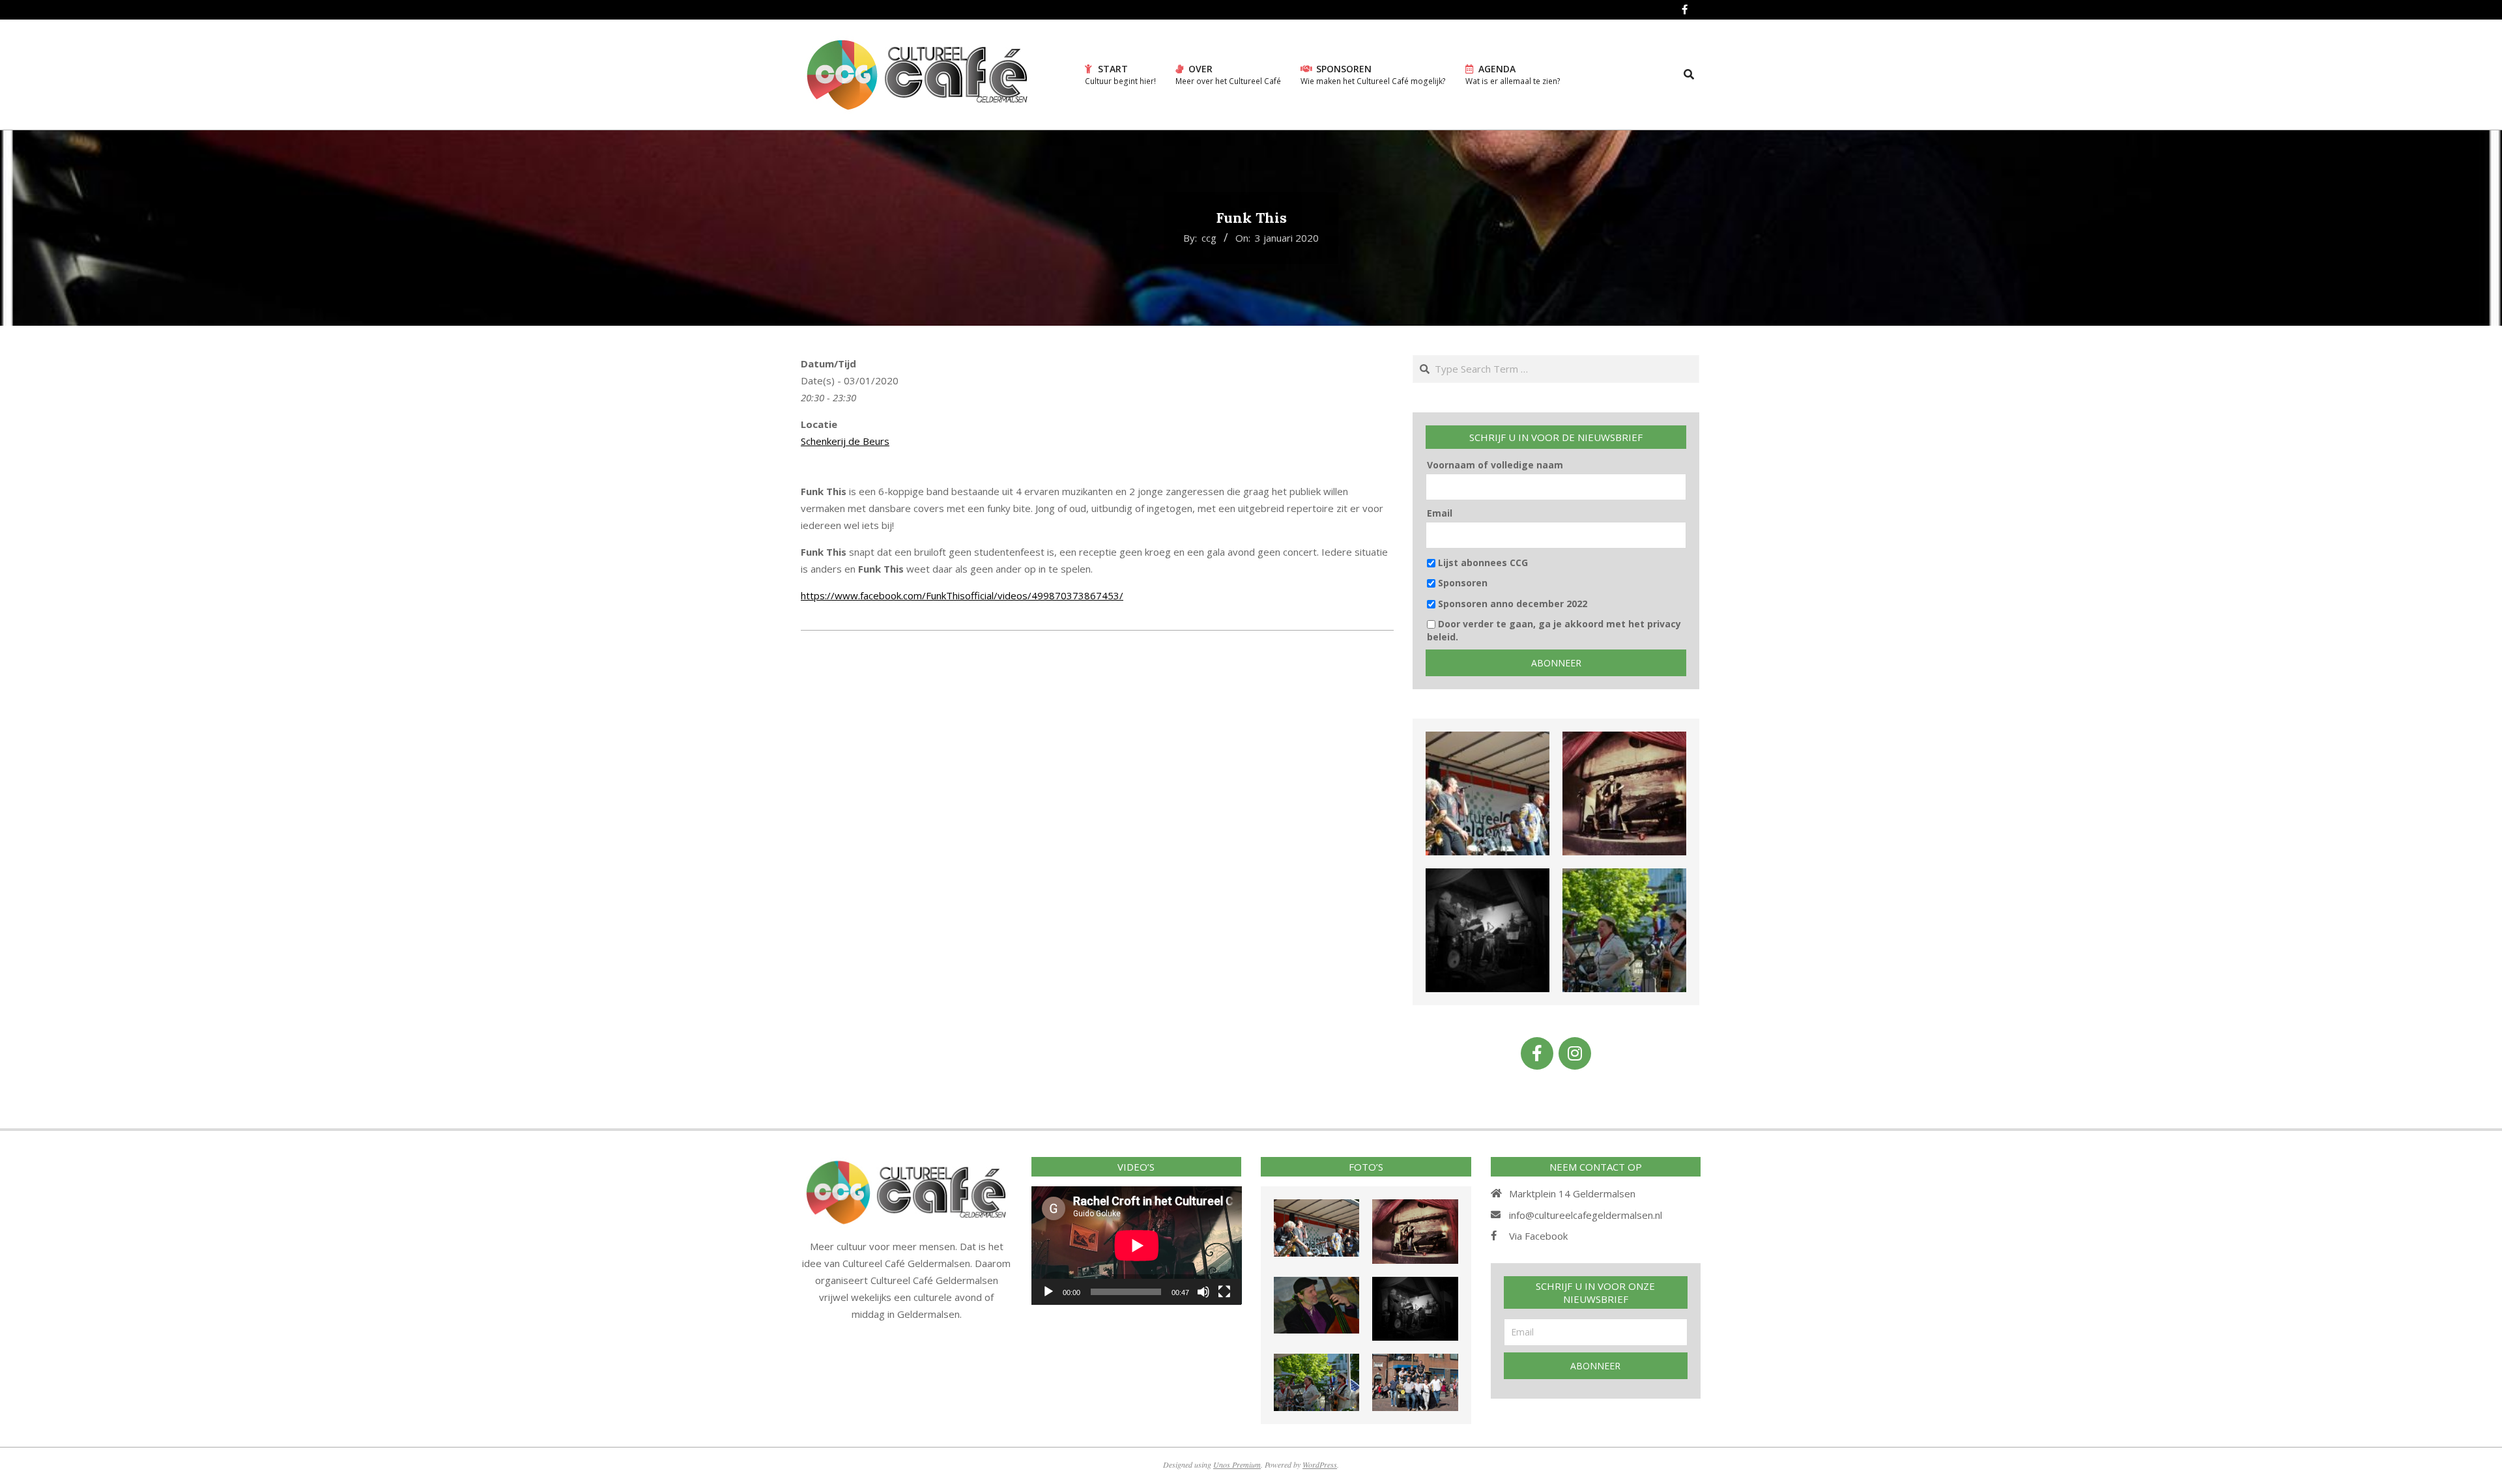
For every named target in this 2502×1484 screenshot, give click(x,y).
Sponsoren (1461, 583)
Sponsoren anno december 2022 (1511, 604)
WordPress (1320, 1464)
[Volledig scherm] (1224, 1292)
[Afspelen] (1048, 1292)
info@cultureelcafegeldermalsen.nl (1586, 1215)
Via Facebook (1538, 1236)
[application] (1137, 1245)
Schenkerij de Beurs (845, 441)
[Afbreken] (1203, 1292)
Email (1440, 513)
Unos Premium (1237, 1464)
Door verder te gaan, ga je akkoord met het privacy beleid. (1554, 630)
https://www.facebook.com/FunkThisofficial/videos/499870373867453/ (962, 595)
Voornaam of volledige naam (1495, 465)
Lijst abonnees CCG (1482, 563)
